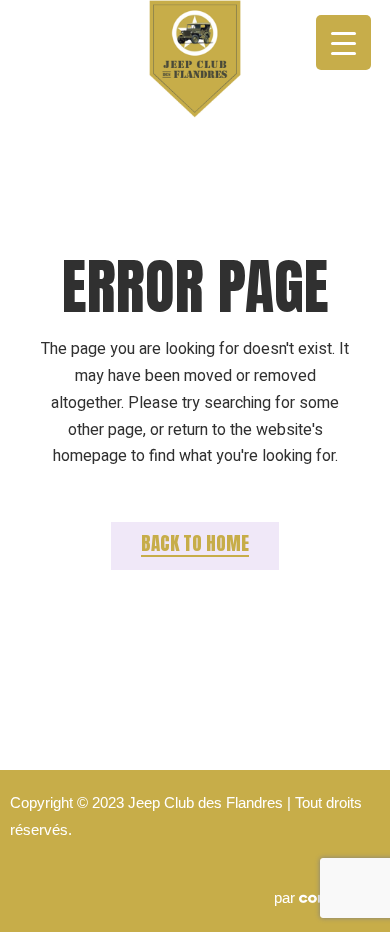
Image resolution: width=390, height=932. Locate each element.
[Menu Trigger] (343, 42)
